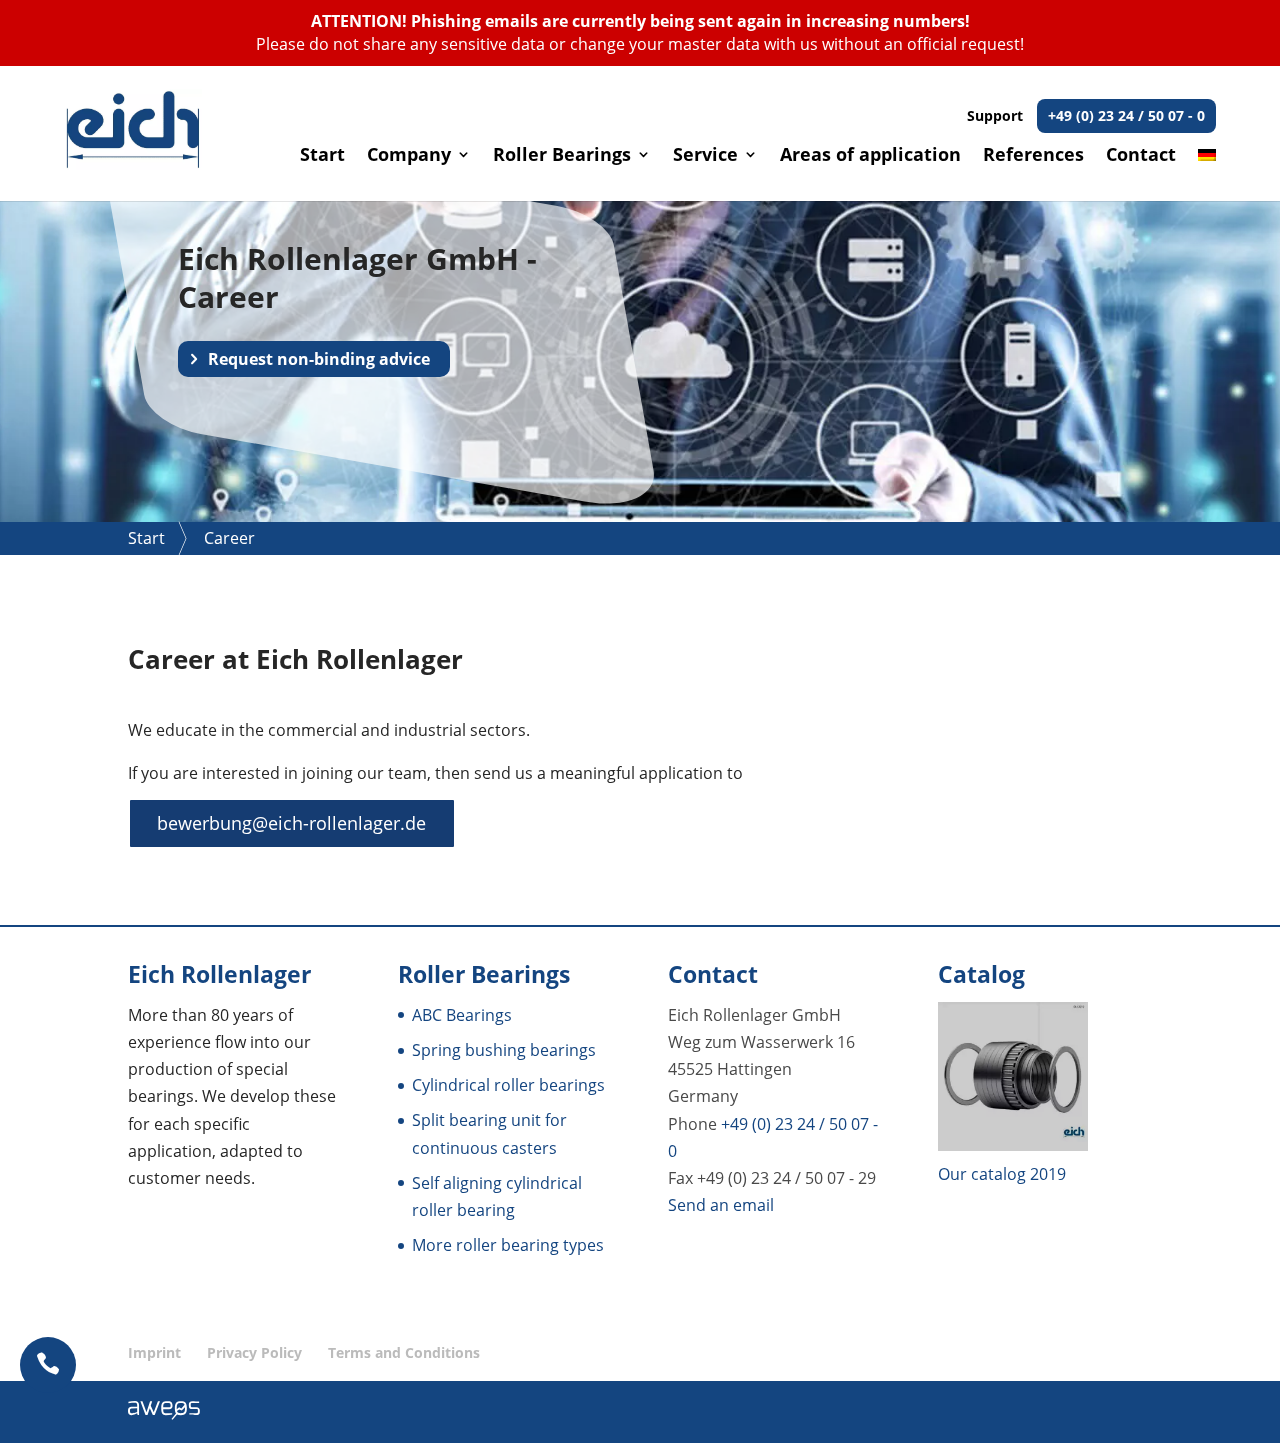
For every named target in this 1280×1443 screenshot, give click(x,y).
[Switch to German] (1207, 174)
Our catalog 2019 (1002, 1174)
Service (705, 156)
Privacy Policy (254, 1352)
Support (1086, 115)
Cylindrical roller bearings (508, 1085)
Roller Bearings (562, 156)
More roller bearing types (508, 1245)
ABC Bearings (462, 1015)
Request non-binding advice (319, 359)
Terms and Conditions (404, 1352)
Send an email (721, 1205)
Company (409, 156)
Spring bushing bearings (504, 1050)
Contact (1141, 156)
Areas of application (870, 156)
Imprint (154, 1352)
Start (322, 156)
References (1033, 156)
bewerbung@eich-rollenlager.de (291, 823)
